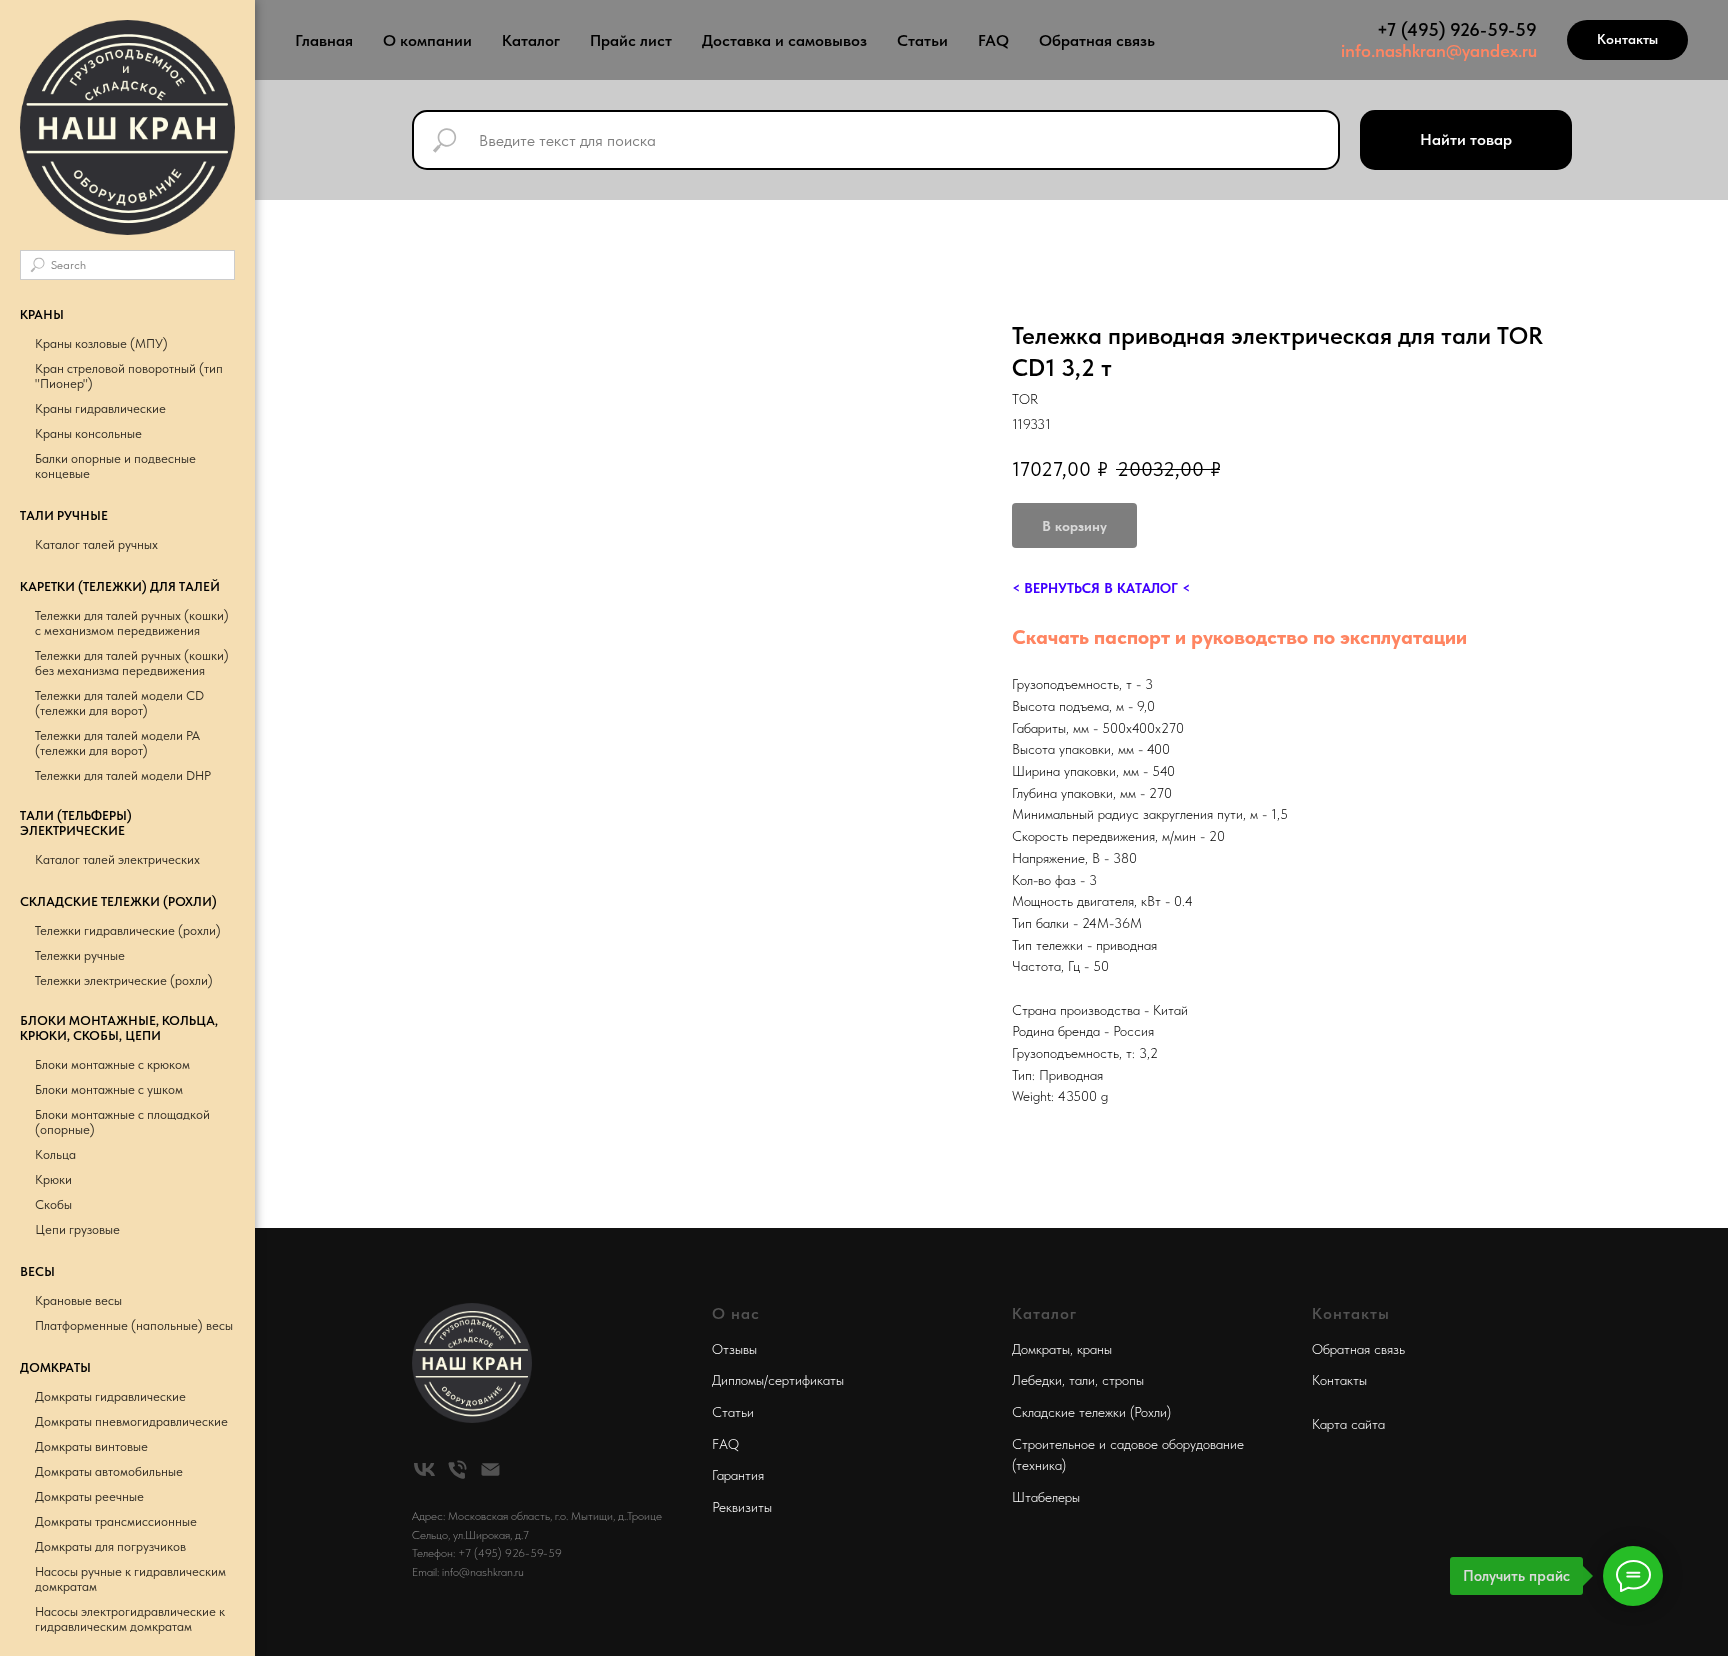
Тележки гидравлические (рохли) (128, 930)
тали (1082, 1380)
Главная (324, 40)
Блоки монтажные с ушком (109, 1089)
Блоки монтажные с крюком (112, 1064)
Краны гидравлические (100, 408)
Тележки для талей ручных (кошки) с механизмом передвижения (132, 623)
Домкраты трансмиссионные (116, 1521)
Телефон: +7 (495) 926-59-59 (487, 1553)
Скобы (53, 1204)
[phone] (457, 1469)
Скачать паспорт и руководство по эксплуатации (1239, 637)
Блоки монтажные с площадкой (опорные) (122, 1122)
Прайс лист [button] (631, 40)
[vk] (424, 1469)
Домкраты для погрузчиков (110, 1546)
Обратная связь (1097, 40)
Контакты (1339, 1380)
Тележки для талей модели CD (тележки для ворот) (119, 703)
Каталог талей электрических (117, 859)
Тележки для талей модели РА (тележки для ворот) (117, 743)
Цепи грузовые (77, 1229)
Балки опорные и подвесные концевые (115, 466)
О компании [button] (427, 40)
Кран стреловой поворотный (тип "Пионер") (129, 376)
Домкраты (1041, 1349)
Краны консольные (88, 433)
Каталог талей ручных (96, 544)
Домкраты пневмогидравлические (131, 1421)
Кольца (55, 1154)
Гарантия (738, 1475)
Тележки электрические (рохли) (124, 980)
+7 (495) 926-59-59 (1457, 29)
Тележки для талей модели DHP (123, 775)
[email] (490, 1469)
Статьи (922, 40)
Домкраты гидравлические (110, 1396)
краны (1094, 1349)
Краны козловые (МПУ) (101, 343)
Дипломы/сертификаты (778, 1380)
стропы (1123, 1380)
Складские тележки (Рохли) (1091, 1412)
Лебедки (1037, 1380)
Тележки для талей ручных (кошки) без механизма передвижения (132, 663)
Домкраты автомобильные (109, 1471)
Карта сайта (1348, 1424)
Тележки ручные (80, 955)
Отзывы (734, 1349)
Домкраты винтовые (91, 1446)
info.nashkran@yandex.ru (1439, 50)
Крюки (53, 1179)
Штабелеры (1046, 1497)
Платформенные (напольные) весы (134, 1325)
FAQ (993, 40)
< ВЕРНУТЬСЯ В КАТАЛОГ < (1101, 588)
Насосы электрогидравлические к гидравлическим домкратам (130, 1619)
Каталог (531, 40)
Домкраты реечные (89, 1496)
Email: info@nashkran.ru (468, 1572)
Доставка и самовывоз (784, 40)
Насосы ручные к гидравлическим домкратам (130, 1579)
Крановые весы (78, 1300)
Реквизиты (742, 1507)
